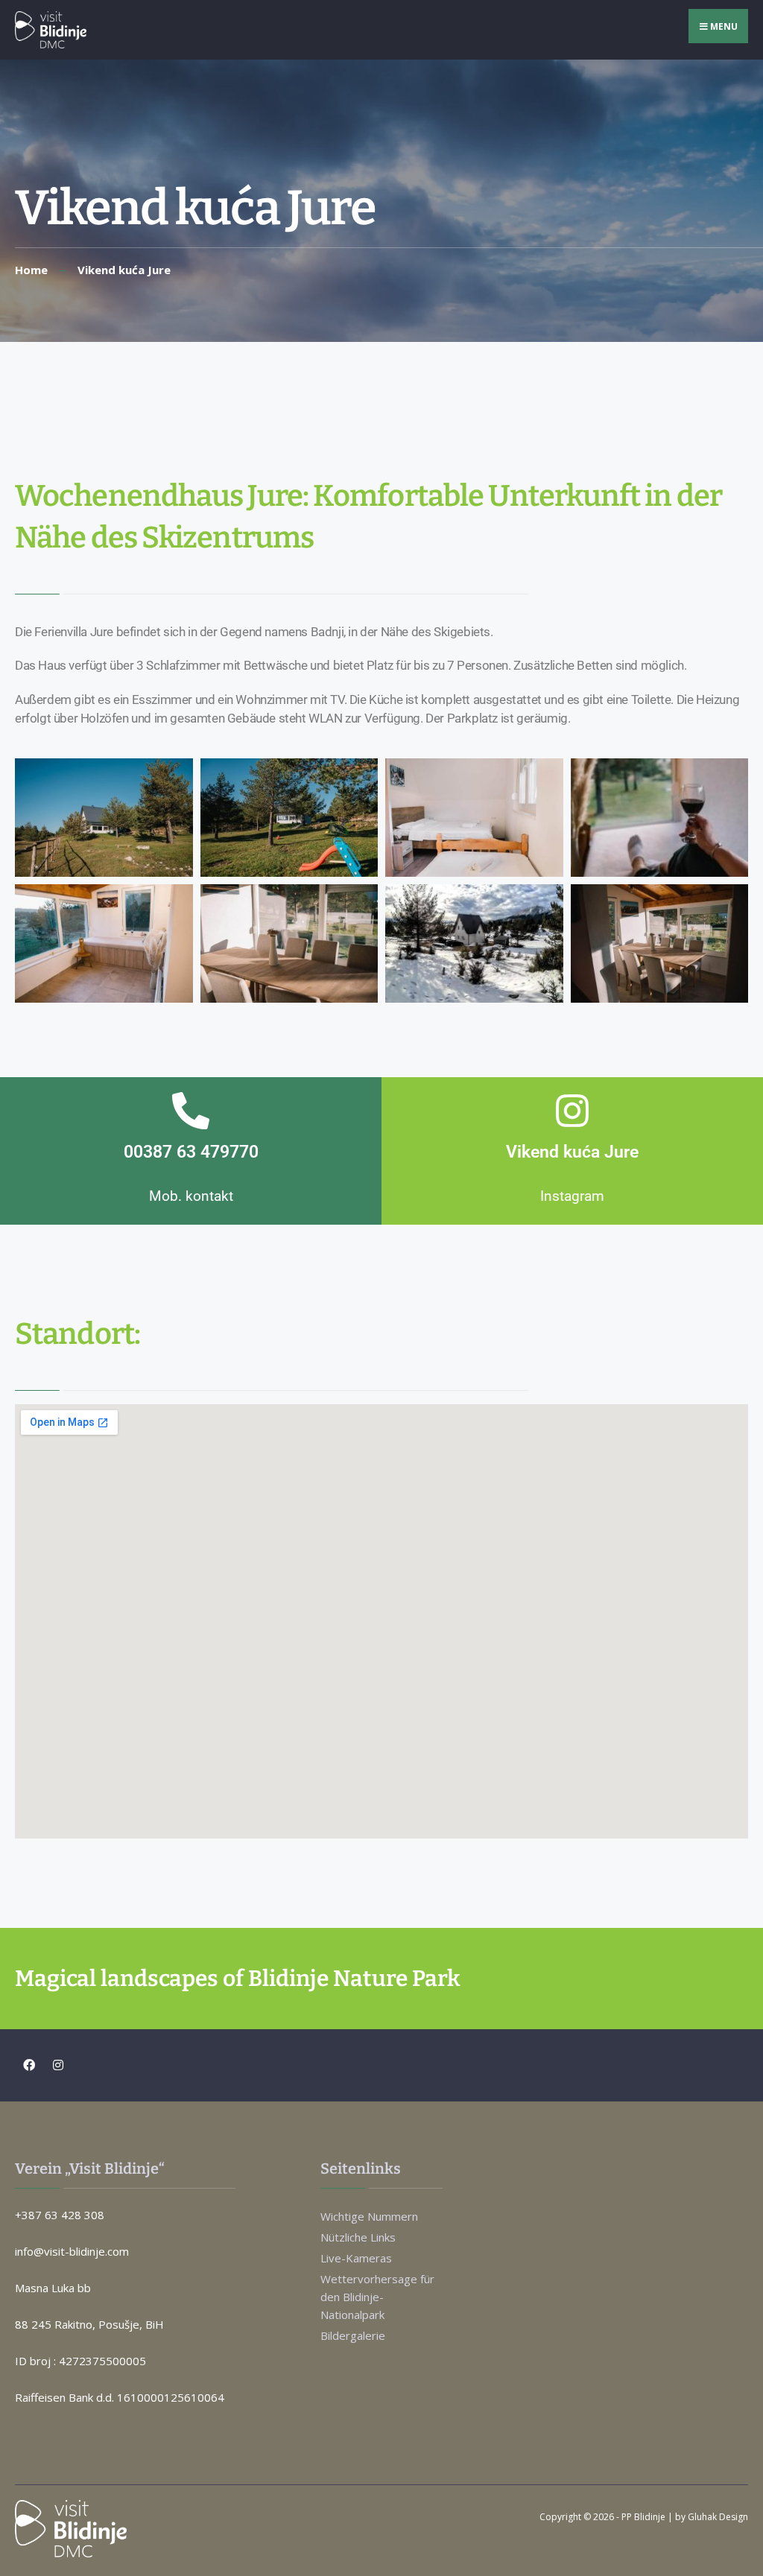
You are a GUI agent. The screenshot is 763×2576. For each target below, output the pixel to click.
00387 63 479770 (191, 1152)
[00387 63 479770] (191, 1111)
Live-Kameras (356, 2258)
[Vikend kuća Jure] (572, 1111)
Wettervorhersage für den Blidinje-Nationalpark (377, 2297)
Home (31, 270)
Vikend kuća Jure (572, 1152)
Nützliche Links (358, 2237)
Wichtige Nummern (369, 2216)
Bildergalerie (353, 2335)
